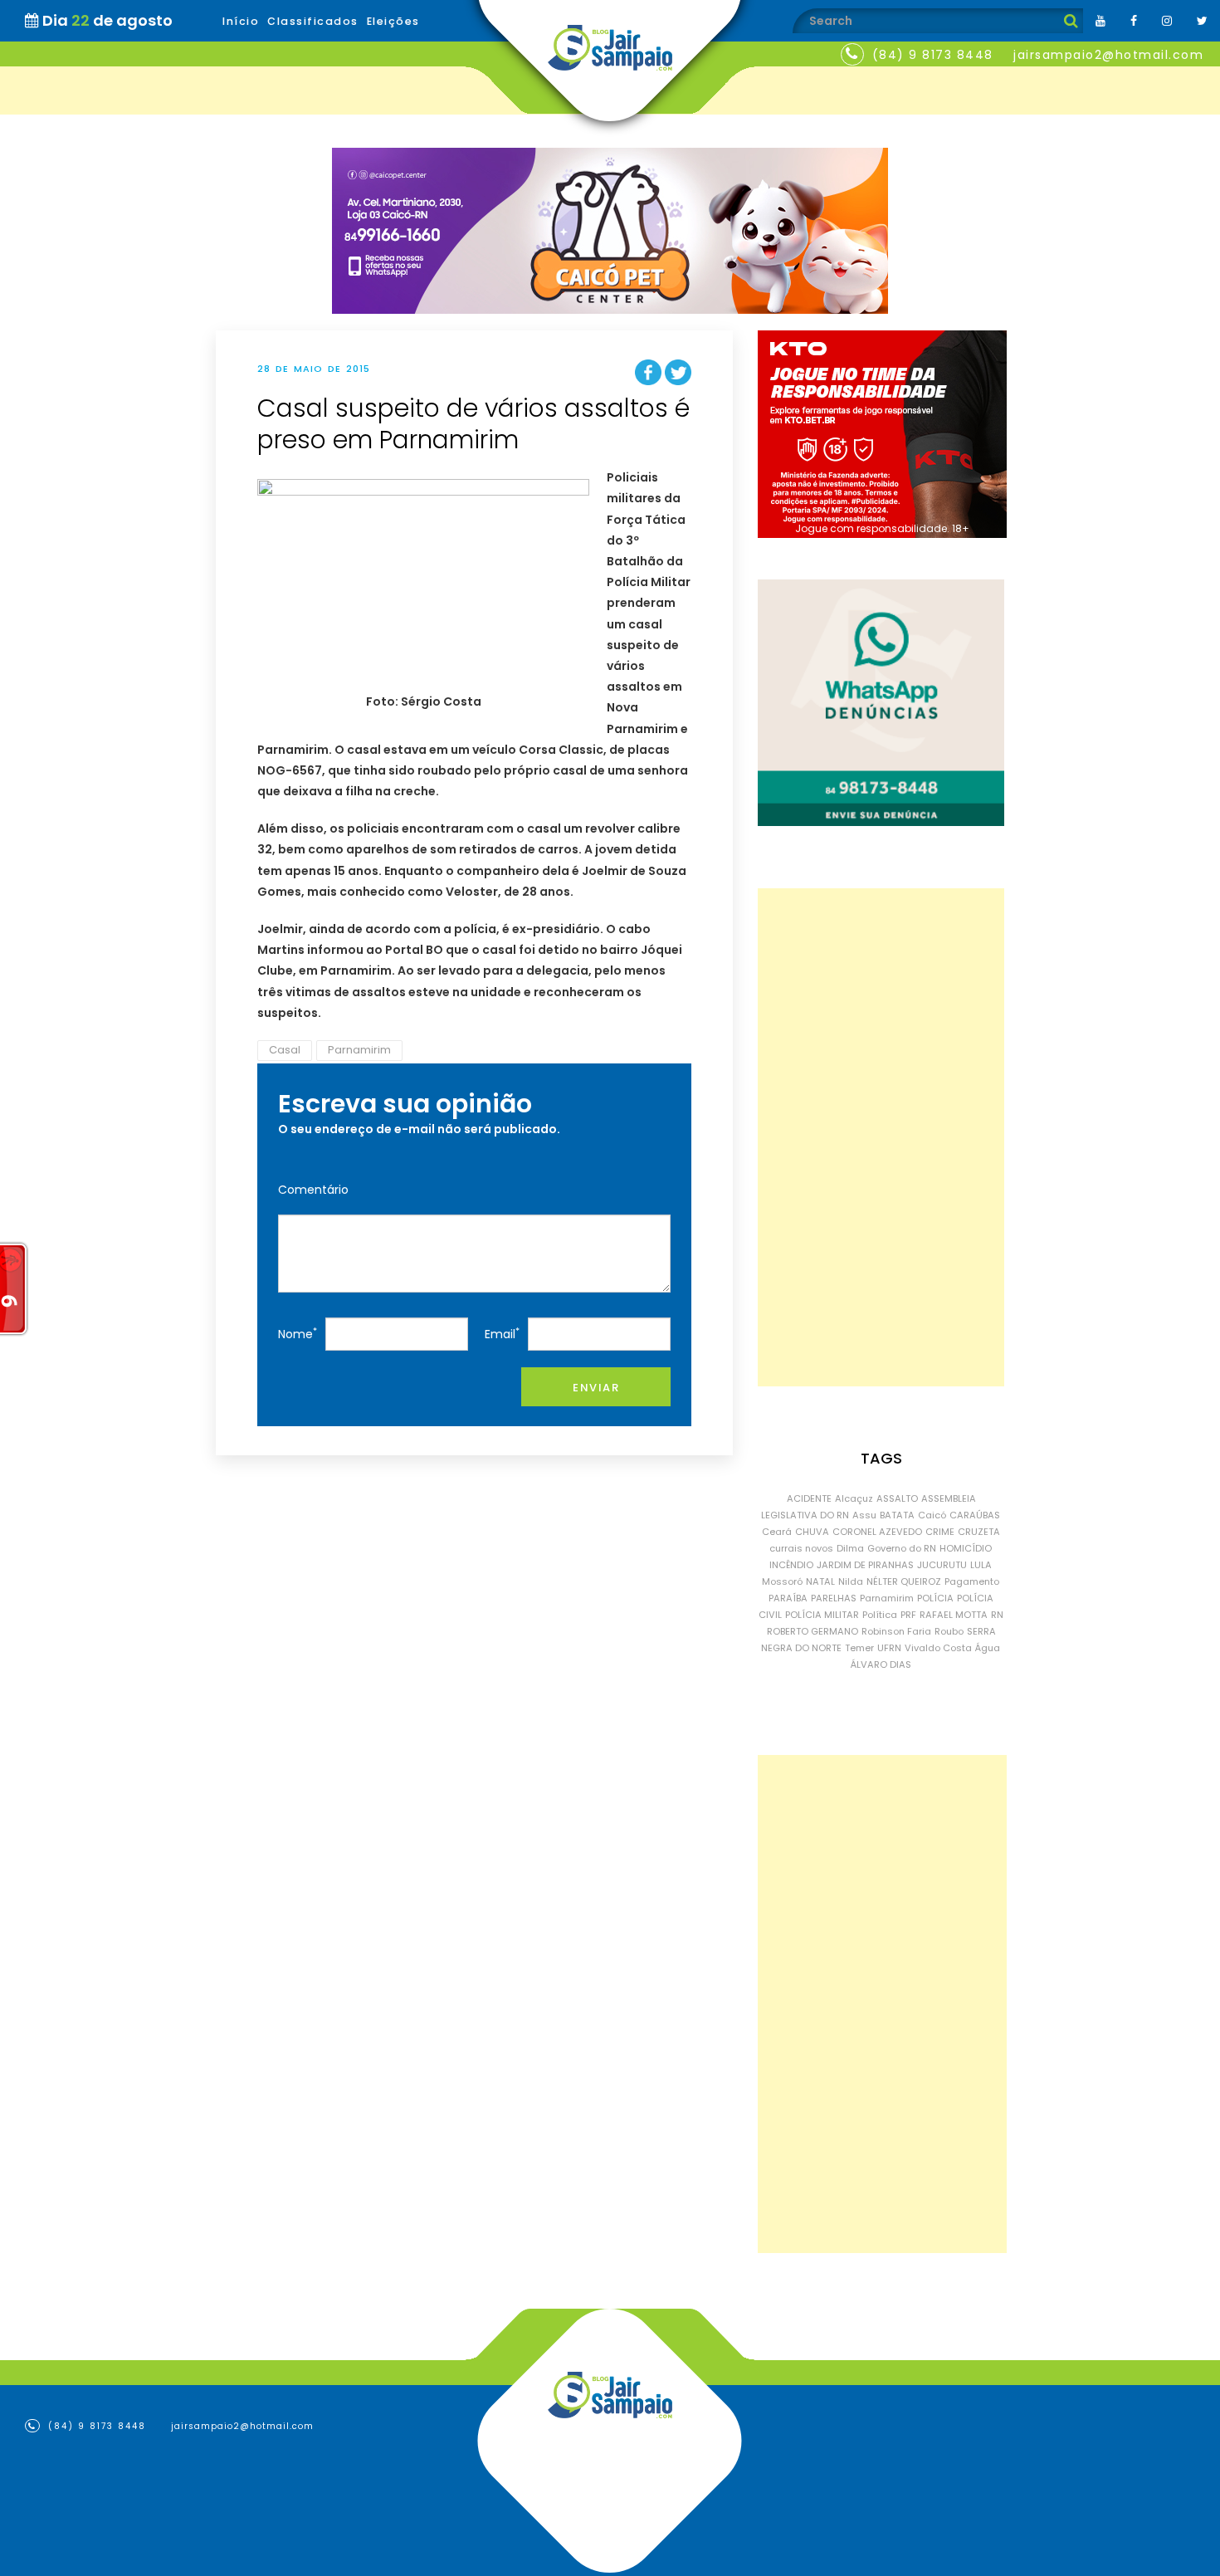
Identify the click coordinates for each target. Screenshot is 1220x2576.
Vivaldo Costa (938, 1648)
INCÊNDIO (791, 1565)
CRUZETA (979, 1532)
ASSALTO (897, 1498)
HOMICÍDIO (966, 1548)
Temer (859, 1648)
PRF (908, 1615)
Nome (298, 1334)
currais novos (801, 1548)
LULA (981, 1565)
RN (997, 1615)
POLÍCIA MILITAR (822, 1615)
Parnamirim (359, 1050)
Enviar (596, 1388)
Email (502, 1334)
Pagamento (972, 1581)
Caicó (932, 1515)
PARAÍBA (788, 1598)
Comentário (313, 1190)
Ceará (777, 1532)
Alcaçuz (854, 1498)
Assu (864, 1515)
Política (880, 1615)
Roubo (949, 1631)
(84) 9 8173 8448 (933, 55)
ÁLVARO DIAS (881, 1664)
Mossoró (782, 1581)
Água (988, 1648)
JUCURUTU (942, 1565)
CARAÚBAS (975, 1515)
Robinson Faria (896, 1631)
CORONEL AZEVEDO (877, 1532)
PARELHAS (834, 1598)
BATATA (897, 1515)
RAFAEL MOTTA (954, 1615)
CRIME (940, 1532)
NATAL (820, 1581)
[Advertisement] (881, 1137)
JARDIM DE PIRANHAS (865, 1565)
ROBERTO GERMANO (813, 1631)
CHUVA (812, 1532)
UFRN (889, 1648)
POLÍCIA (935, 1598)
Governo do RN (902, 1548)
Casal (285, 1050)
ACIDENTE (809, 1498)
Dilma (850, 1548)
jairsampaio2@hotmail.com (1108, 55)
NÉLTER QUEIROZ (904, 1581)
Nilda (851, 1581)
